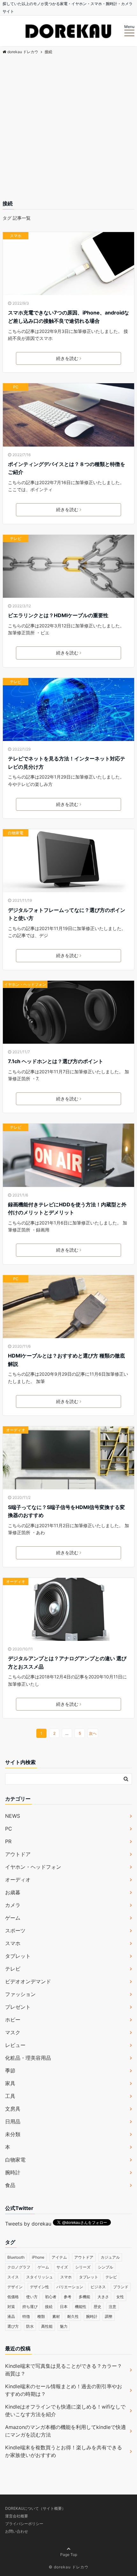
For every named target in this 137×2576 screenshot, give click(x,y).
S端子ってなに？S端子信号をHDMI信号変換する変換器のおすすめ (66, 1511)
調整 (109, 2316)
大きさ (103, 2297)
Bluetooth (16, 2257)
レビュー (15, 2045)
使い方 (32, 2297)
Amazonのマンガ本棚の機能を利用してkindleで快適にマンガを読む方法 (65, 2431)
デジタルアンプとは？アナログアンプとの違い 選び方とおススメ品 (67, 1662)
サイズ (62, 2267)
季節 (10, 2071)
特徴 (26, 2316)
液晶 (11, 2316)
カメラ (13, 1905)
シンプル (105, 2267)
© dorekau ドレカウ (69, 2567)
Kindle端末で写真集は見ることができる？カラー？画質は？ (64, 2370)
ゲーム (13, 1918)
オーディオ (16, 1430)
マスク (13, 2032)
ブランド (121, 2287)
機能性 (81, 2307)
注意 (112, 2307)
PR (8, 1841)
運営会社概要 (17, 2516)
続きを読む (67, 358)
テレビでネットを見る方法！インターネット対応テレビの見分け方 (67, 763)
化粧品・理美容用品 (28, 2058)
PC (16, 387)
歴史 (97, 2307)
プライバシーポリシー (24, 2524)
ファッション (20, 1994)
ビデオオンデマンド (28, 1981)
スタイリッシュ (40, 2277)
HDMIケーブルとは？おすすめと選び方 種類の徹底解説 (66, 1360)
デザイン (15, 2287)
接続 (49, 2307)
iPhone (38, 2257)
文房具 (13, 2109)
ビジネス (98, 2287)
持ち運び (30, 2307)
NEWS (13, 1816)
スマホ (16, 236)
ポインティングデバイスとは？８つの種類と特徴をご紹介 (67, 468)
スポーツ (15, 1930)
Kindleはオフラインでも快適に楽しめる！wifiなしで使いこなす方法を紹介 (65, 2410)
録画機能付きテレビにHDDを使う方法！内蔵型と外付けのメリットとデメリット (67, 1209)
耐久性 (73, 2316)
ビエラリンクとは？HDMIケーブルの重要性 (58, 615)
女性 (120, 2297)
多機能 (84, 2297)
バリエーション (70, 2287)
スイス (13, 2277)
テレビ (16, 538)
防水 (30, 2326)
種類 (41, 2316)
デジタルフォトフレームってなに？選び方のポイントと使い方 (67, 914)
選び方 (13, 2326)
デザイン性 (40, 2287)
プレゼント (18, 2007)
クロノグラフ (19, 2267)
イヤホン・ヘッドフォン (25, 984)
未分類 (13, 2134)
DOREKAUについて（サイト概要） (35, 2508)
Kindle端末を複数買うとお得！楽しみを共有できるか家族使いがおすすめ (64, 2451)
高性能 (47, 2326)
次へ (93, 1733)
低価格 (13, 2297)
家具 (10, 2083)
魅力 (64, 2326)
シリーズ (83, 2267)
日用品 (13, 2121)
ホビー (13, 2020)
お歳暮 (13, 1892)
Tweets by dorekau (28, 2224)
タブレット (18, 1956)
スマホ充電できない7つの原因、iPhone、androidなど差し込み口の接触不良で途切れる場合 (68, 317)
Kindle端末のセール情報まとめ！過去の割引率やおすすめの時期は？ (64, 2390)
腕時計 (13, 2172)
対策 (11, 2307)
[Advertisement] (68, 128)
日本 (64, 2307)
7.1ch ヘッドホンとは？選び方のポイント (56, 1061)
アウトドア (18, 1854)
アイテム (59, 2257)
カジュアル (110, 2257)
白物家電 (16, 833)
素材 (56, 2316)
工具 (10, 2096)
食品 (10, 2185)
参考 (68, 2297)
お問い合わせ (17, 2531)
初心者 (51, 2297)
